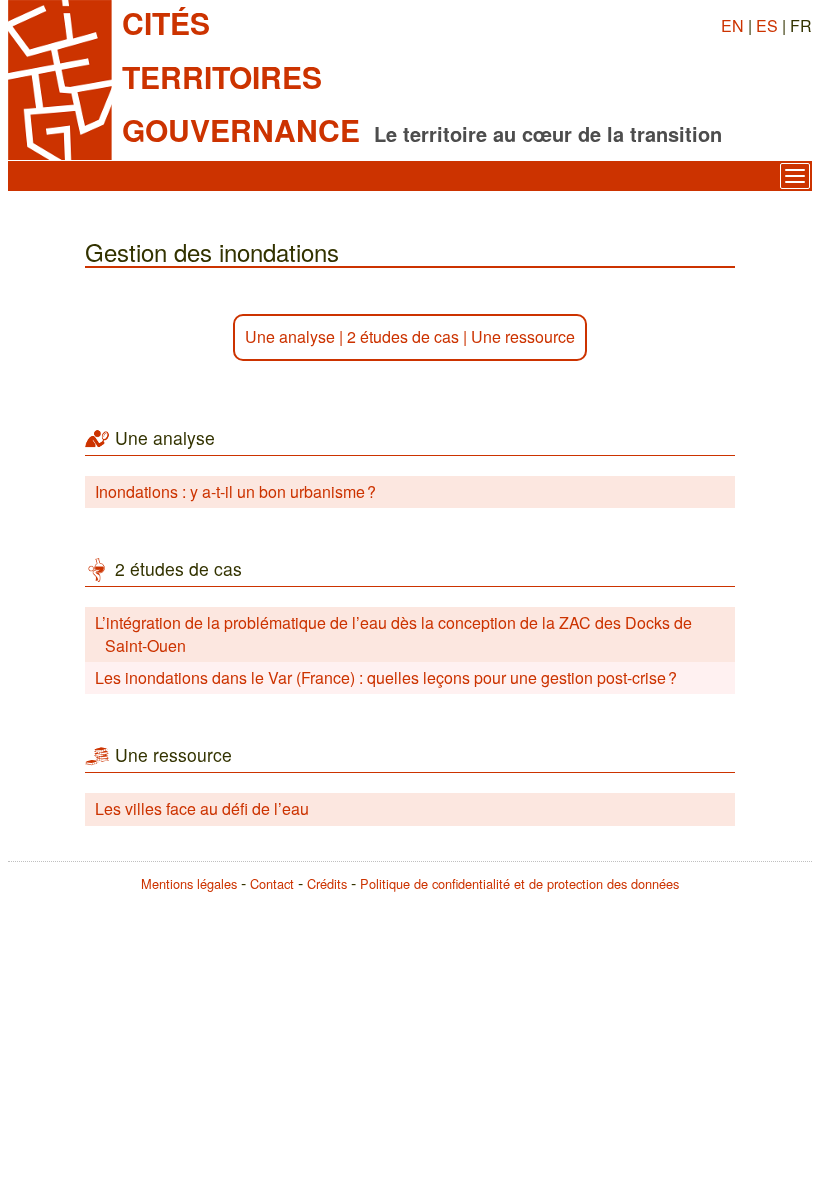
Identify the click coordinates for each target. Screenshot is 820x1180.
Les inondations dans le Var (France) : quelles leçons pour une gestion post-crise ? (386, 677)
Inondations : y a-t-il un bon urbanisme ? (235, 491)
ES (767, 25)
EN (732, 25)
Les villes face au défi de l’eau (202, 808)
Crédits (327, 883)
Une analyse (290, 336)
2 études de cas (403, 336)
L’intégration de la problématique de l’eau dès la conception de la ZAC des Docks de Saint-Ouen (393, 633)
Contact (272, 883)
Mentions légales (189, 883)
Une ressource (523, 336)
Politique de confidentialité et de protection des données (519, 883)
